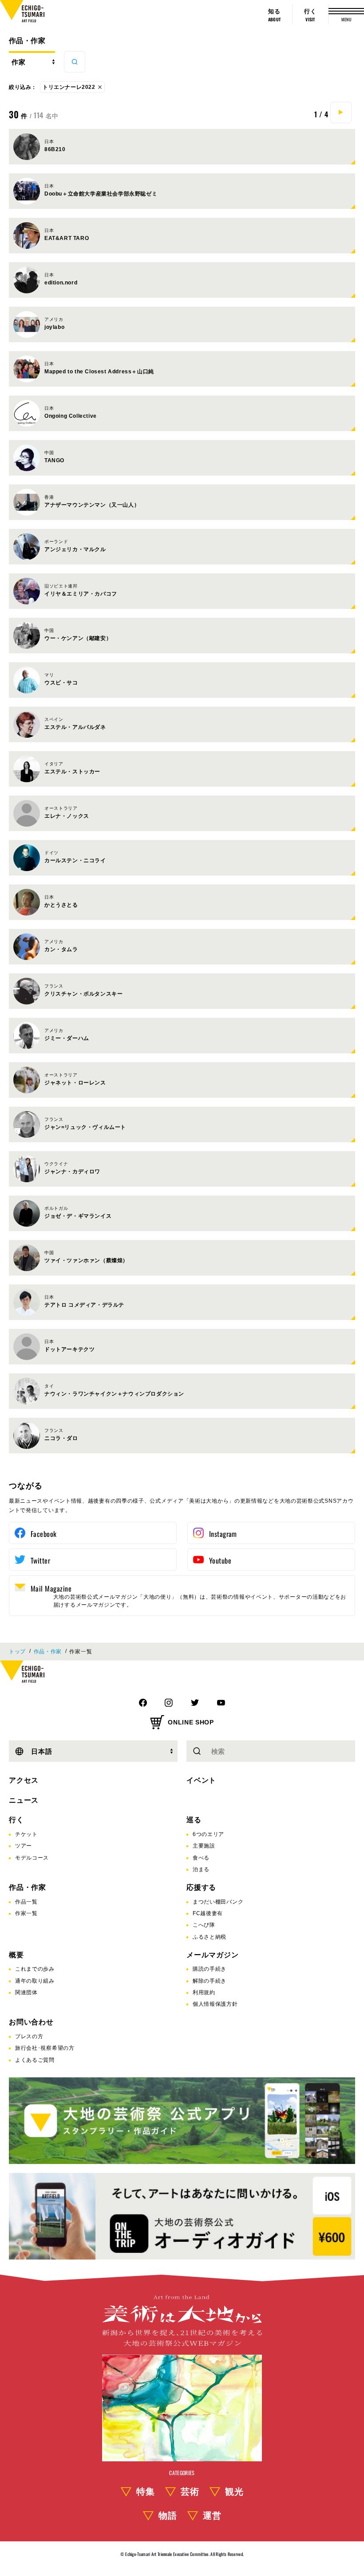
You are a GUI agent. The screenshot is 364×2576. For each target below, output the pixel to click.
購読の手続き (210, 1969)
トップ (17, 1652)
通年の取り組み (35, 1981)
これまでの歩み (35, 1969)
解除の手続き (210, 1981)
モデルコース (32, 1858)
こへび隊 (204, 1925)
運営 (212, 2516)
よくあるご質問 (35, 2060)
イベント (201, 1780)
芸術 (190, 2492)
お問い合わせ (31, 2022)
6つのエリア (208, 1834)
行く (16, 1820)
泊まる (201, 1869)
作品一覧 (26, 1902)
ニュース (24, 1800)
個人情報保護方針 (215, 2004)
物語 (168, 2516)
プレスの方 (29, 2036)
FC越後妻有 (208, 1913)
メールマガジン (213, 1955)
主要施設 (204, 1846)
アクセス (24, 1780)
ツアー (24, 1846)
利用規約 (204, 1992)
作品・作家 (27, 41)
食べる (201, 1858)
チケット (26, 1834)
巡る (194, 1820)
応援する (201, 1887)
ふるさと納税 (210, 1937)
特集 (146, 2492)
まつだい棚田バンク (218, 1902)
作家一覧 (26, 1913)
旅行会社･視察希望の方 (45, 2048)
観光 (234, 2492)
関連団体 (26, 1992)
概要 (16, 1955)
